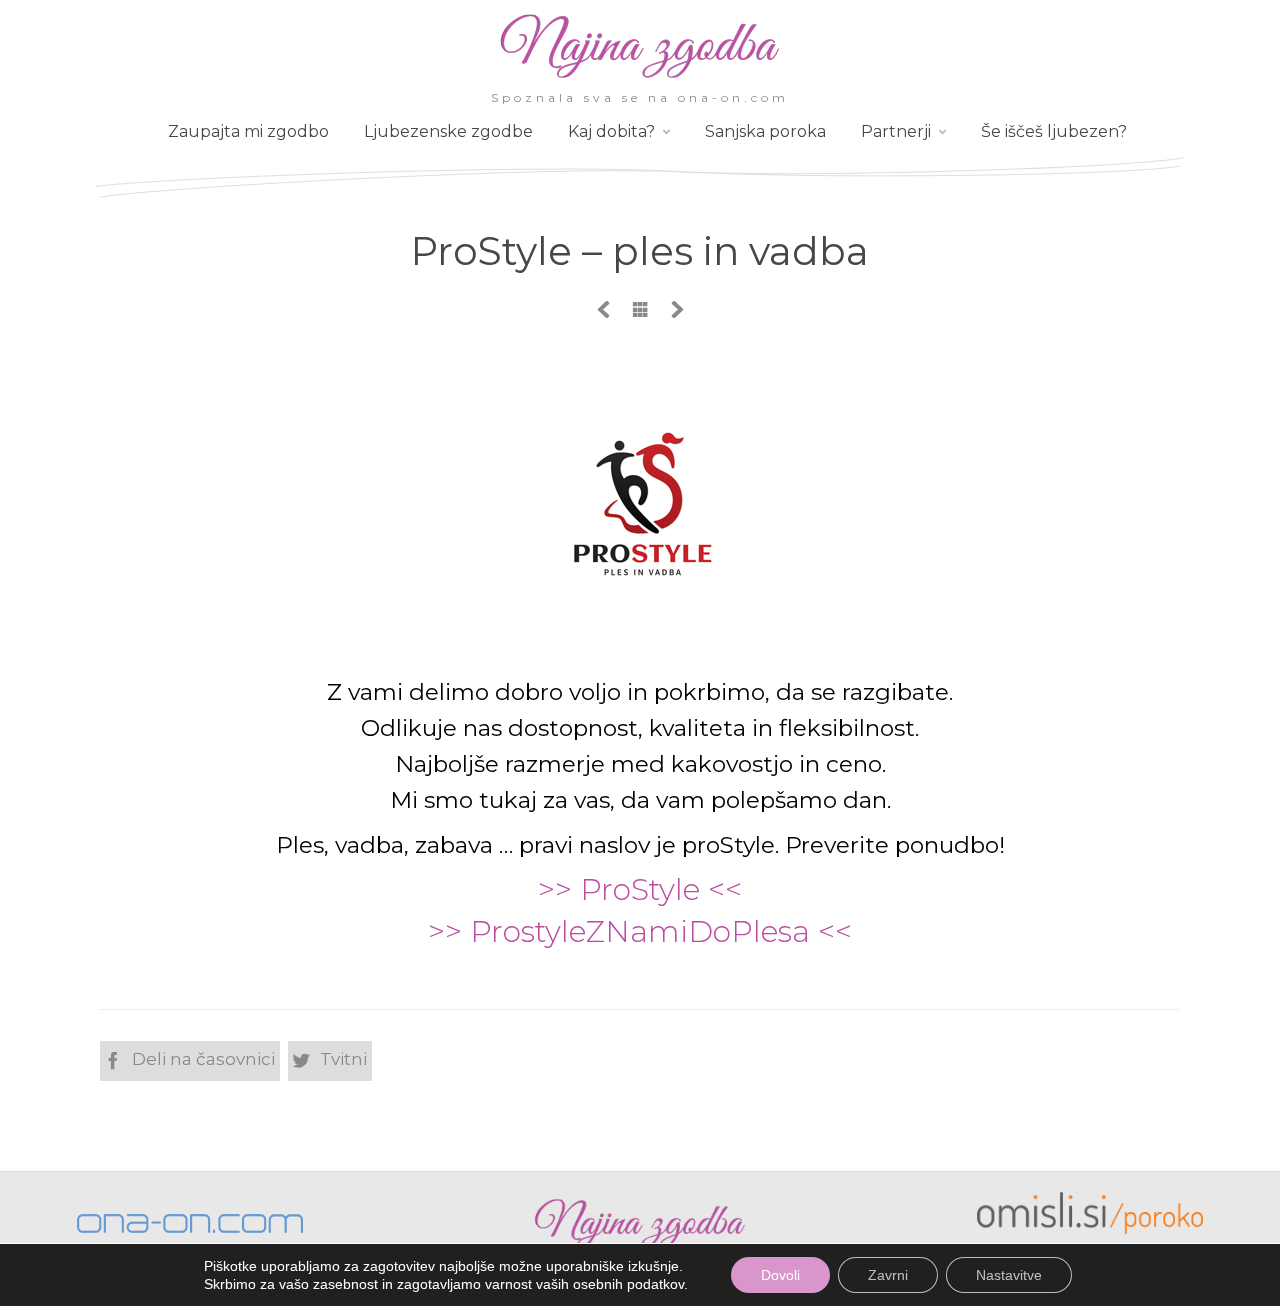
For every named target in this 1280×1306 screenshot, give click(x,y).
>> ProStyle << (640, 889)
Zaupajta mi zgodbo (248, 131)
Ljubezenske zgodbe (448, 131)
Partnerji (896, 131)
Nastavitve (1009, 1275)
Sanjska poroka (765, 131)
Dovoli (780, 1275)
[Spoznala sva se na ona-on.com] (640, 77)
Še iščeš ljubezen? (1054, 131)
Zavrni (888, 1275)
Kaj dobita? (611, 131)
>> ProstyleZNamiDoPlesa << (640, 931)
